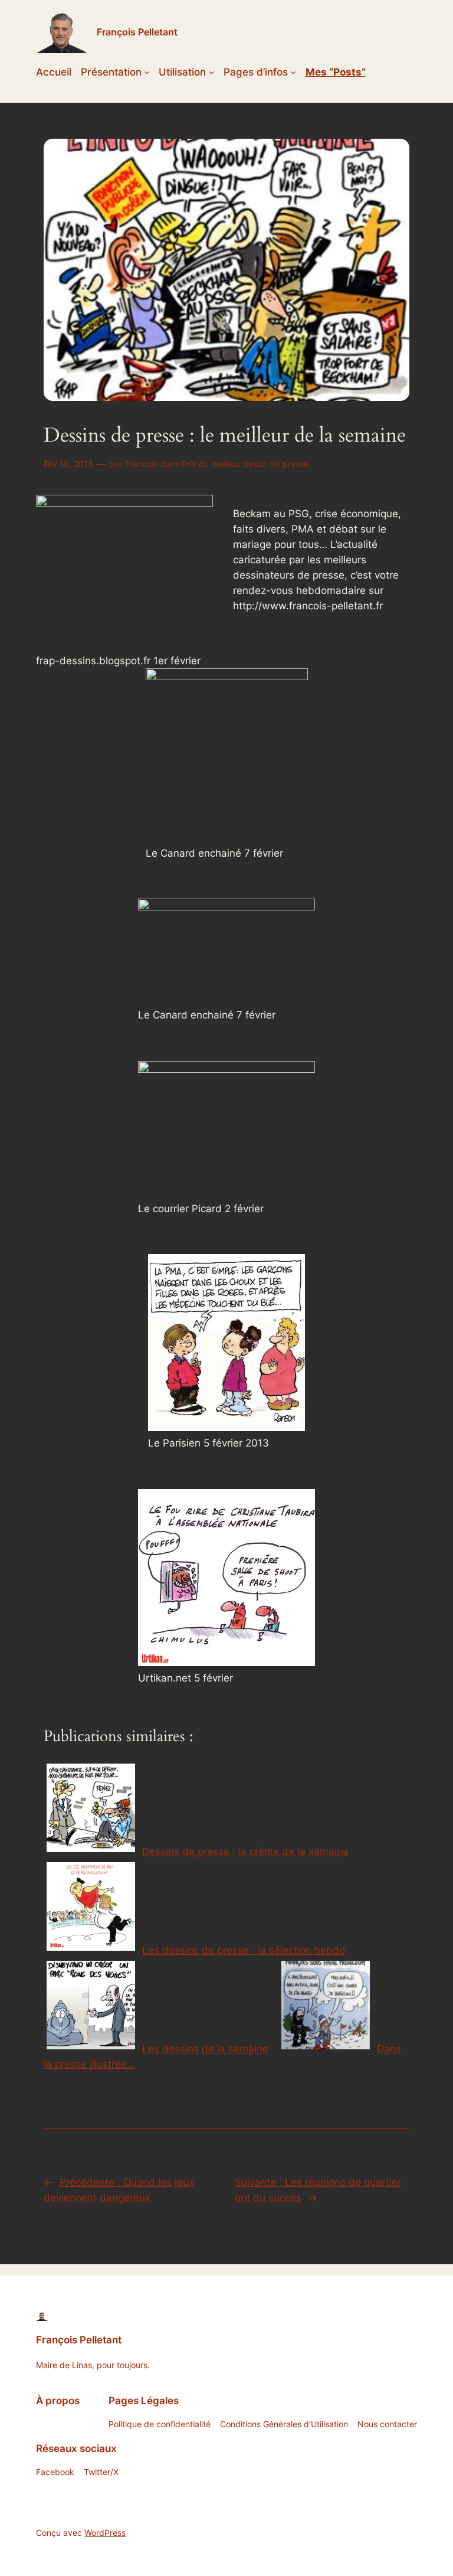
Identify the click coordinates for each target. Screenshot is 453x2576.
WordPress (105, 2533)
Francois (141, 464)
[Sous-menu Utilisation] (212, 72)
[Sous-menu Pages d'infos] (293, 72)
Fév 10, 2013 (68, 464)
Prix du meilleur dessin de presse (245, 464)
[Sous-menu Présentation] (147, 72)
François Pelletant (137, 32)
